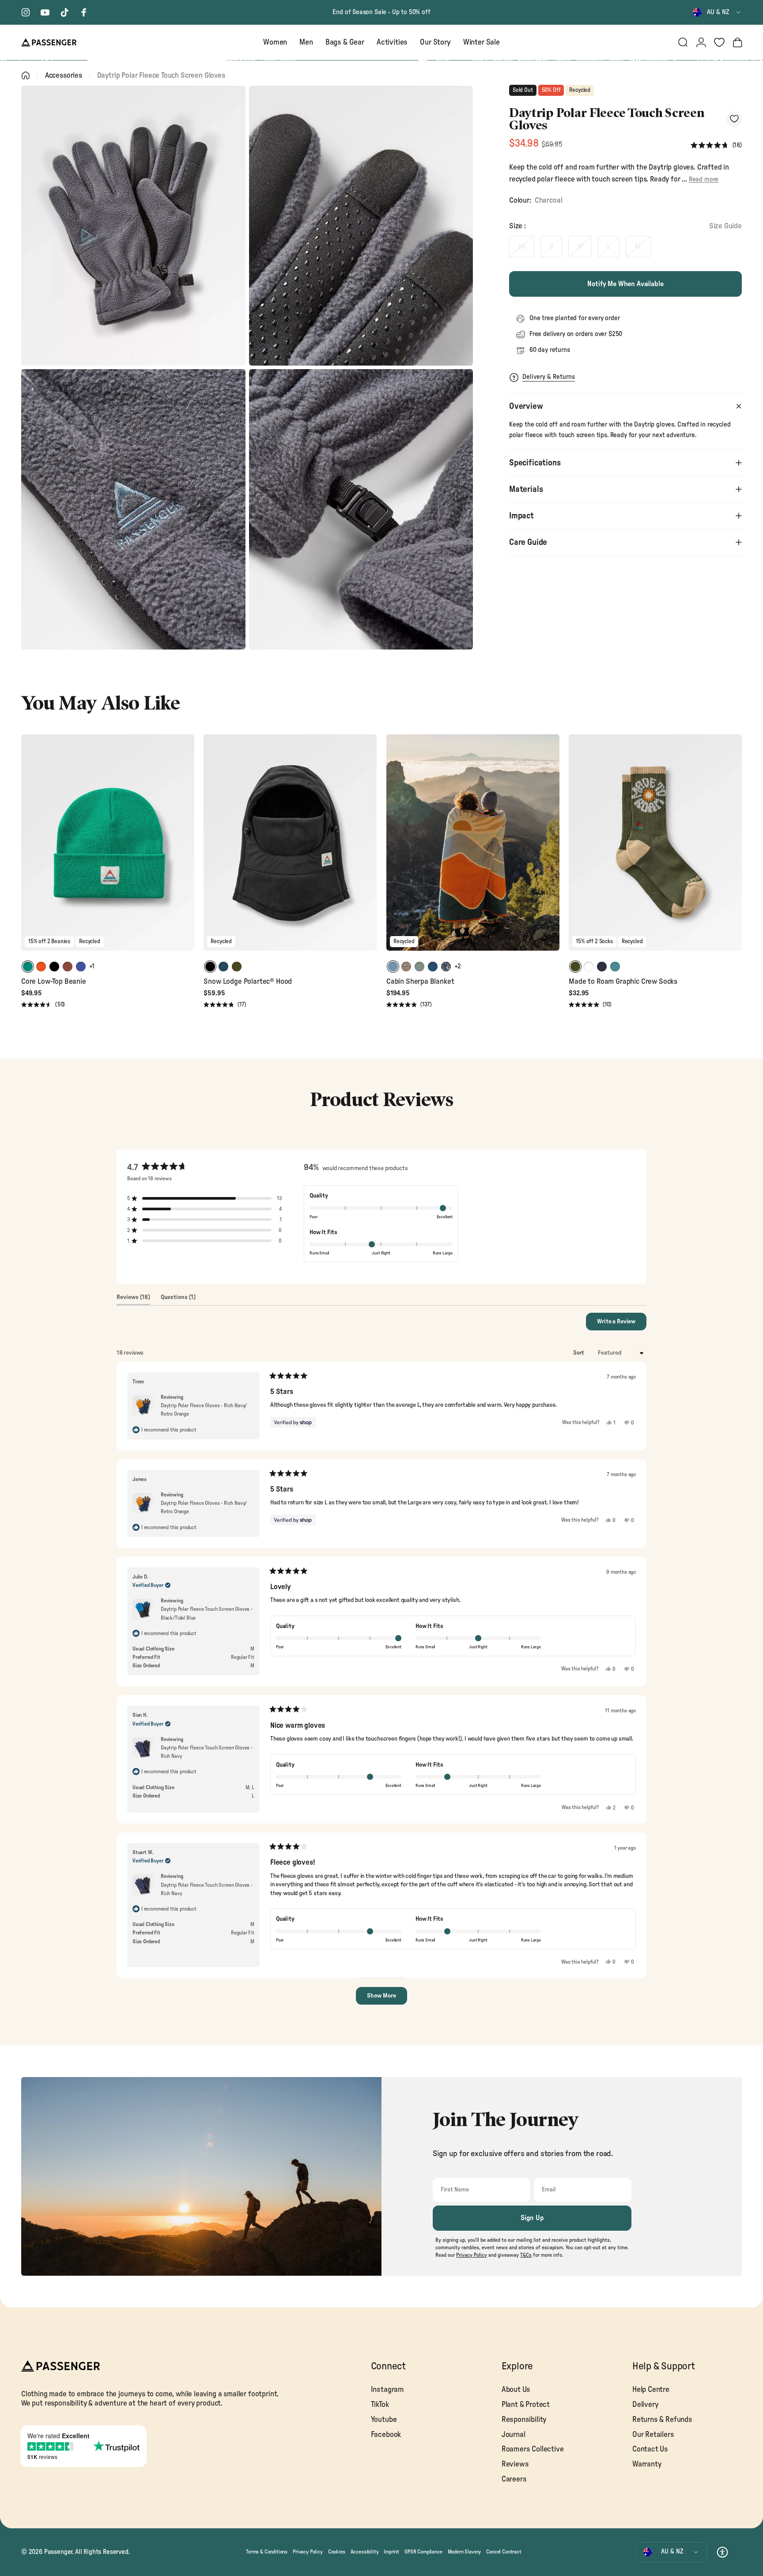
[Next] (186, 849)
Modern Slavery (465, 2552)
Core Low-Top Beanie (54, 981)
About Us (516, 2389)
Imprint (391, 2552)
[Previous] (29, 849)
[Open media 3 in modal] (133, 509)
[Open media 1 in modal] (133, 226)
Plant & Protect (526, 2404)
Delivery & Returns (549, 377)
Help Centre (651, 2389)
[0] (719, 42)
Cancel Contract (504, 2552)
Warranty (647, 2464)
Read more (704, 179)
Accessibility (365, 2552)
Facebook (386, 2434)
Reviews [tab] (133, 1299)
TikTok (380, 2404)
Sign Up (532, 2218)
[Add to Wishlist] (734, 119)
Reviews (515, 2464)
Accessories (64, 75)
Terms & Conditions (267, 2552)
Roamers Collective (533, 2449)
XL (638, 247)
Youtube (384, 2419)
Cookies (337, 2552)
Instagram (387, 2389)
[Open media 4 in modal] (361, 509)
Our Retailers (653, 2434)
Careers (514, 2479)
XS (521, 247)
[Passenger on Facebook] (84, 12)
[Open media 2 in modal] (361, 226)
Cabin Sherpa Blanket (420, 981)
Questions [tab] (178, 1299)
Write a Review (622, 1324)
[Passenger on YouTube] (45, 12)
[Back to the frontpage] (26, 76)
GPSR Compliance (423, 2552)
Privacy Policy (308, 2552)
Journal (514, 2434)
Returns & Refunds (662, 2419)
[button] (716, 145)
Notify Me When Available (625, 284)
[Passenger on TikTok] (64, 12)
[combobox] (717, 12)
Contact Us (650, 2449)
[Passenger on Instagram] (26, 12)
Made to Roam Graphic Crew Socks (623, 981)
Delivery (646, 2404)
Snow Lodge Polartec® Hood (248, 981)
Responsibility (524, 2419)
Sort (579, 1353)
